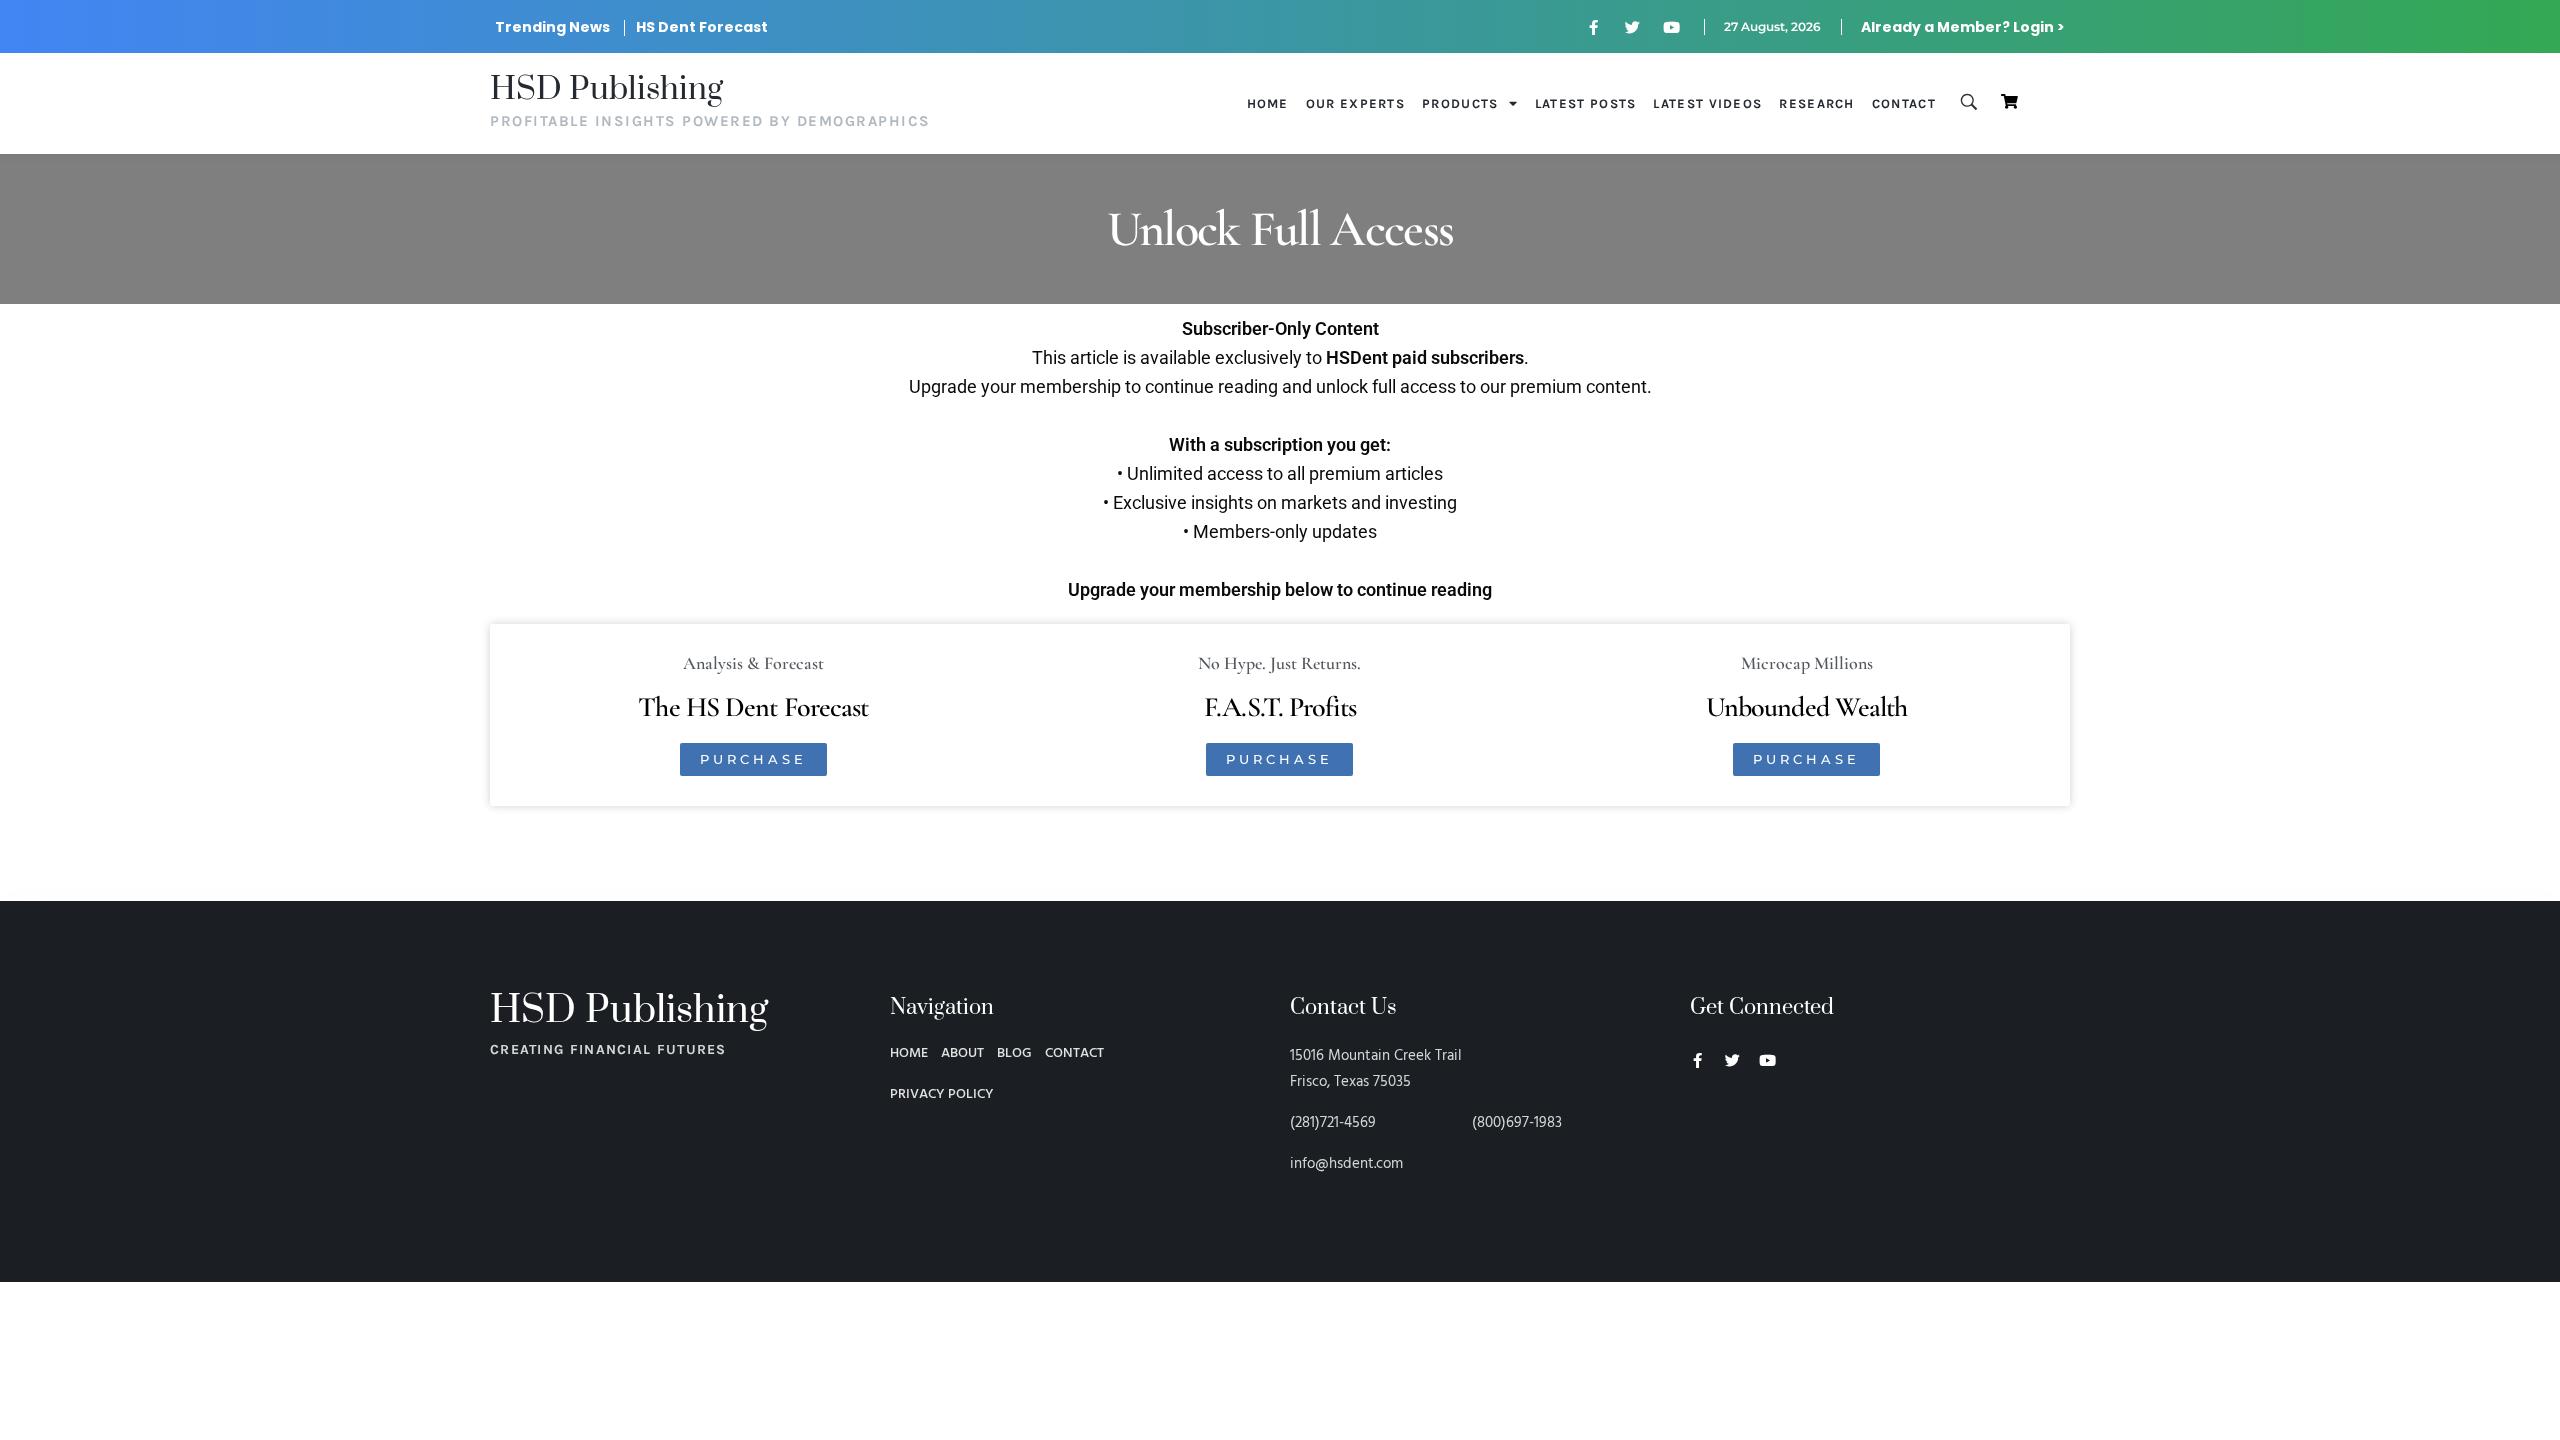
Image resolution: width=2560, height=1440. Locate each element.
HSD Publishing (606, 89)
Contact (1904, 103)
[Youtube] (1672, 27)
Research (1816, 103)
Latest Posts (1586, 103)
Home (1268, 103)
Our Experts (1355, 103)
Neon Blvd (1698, 1115)
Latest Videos (1707, 103)
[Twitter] (1633, 27)
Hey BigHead (1728, 1167)
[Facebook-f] (1594, 27)
